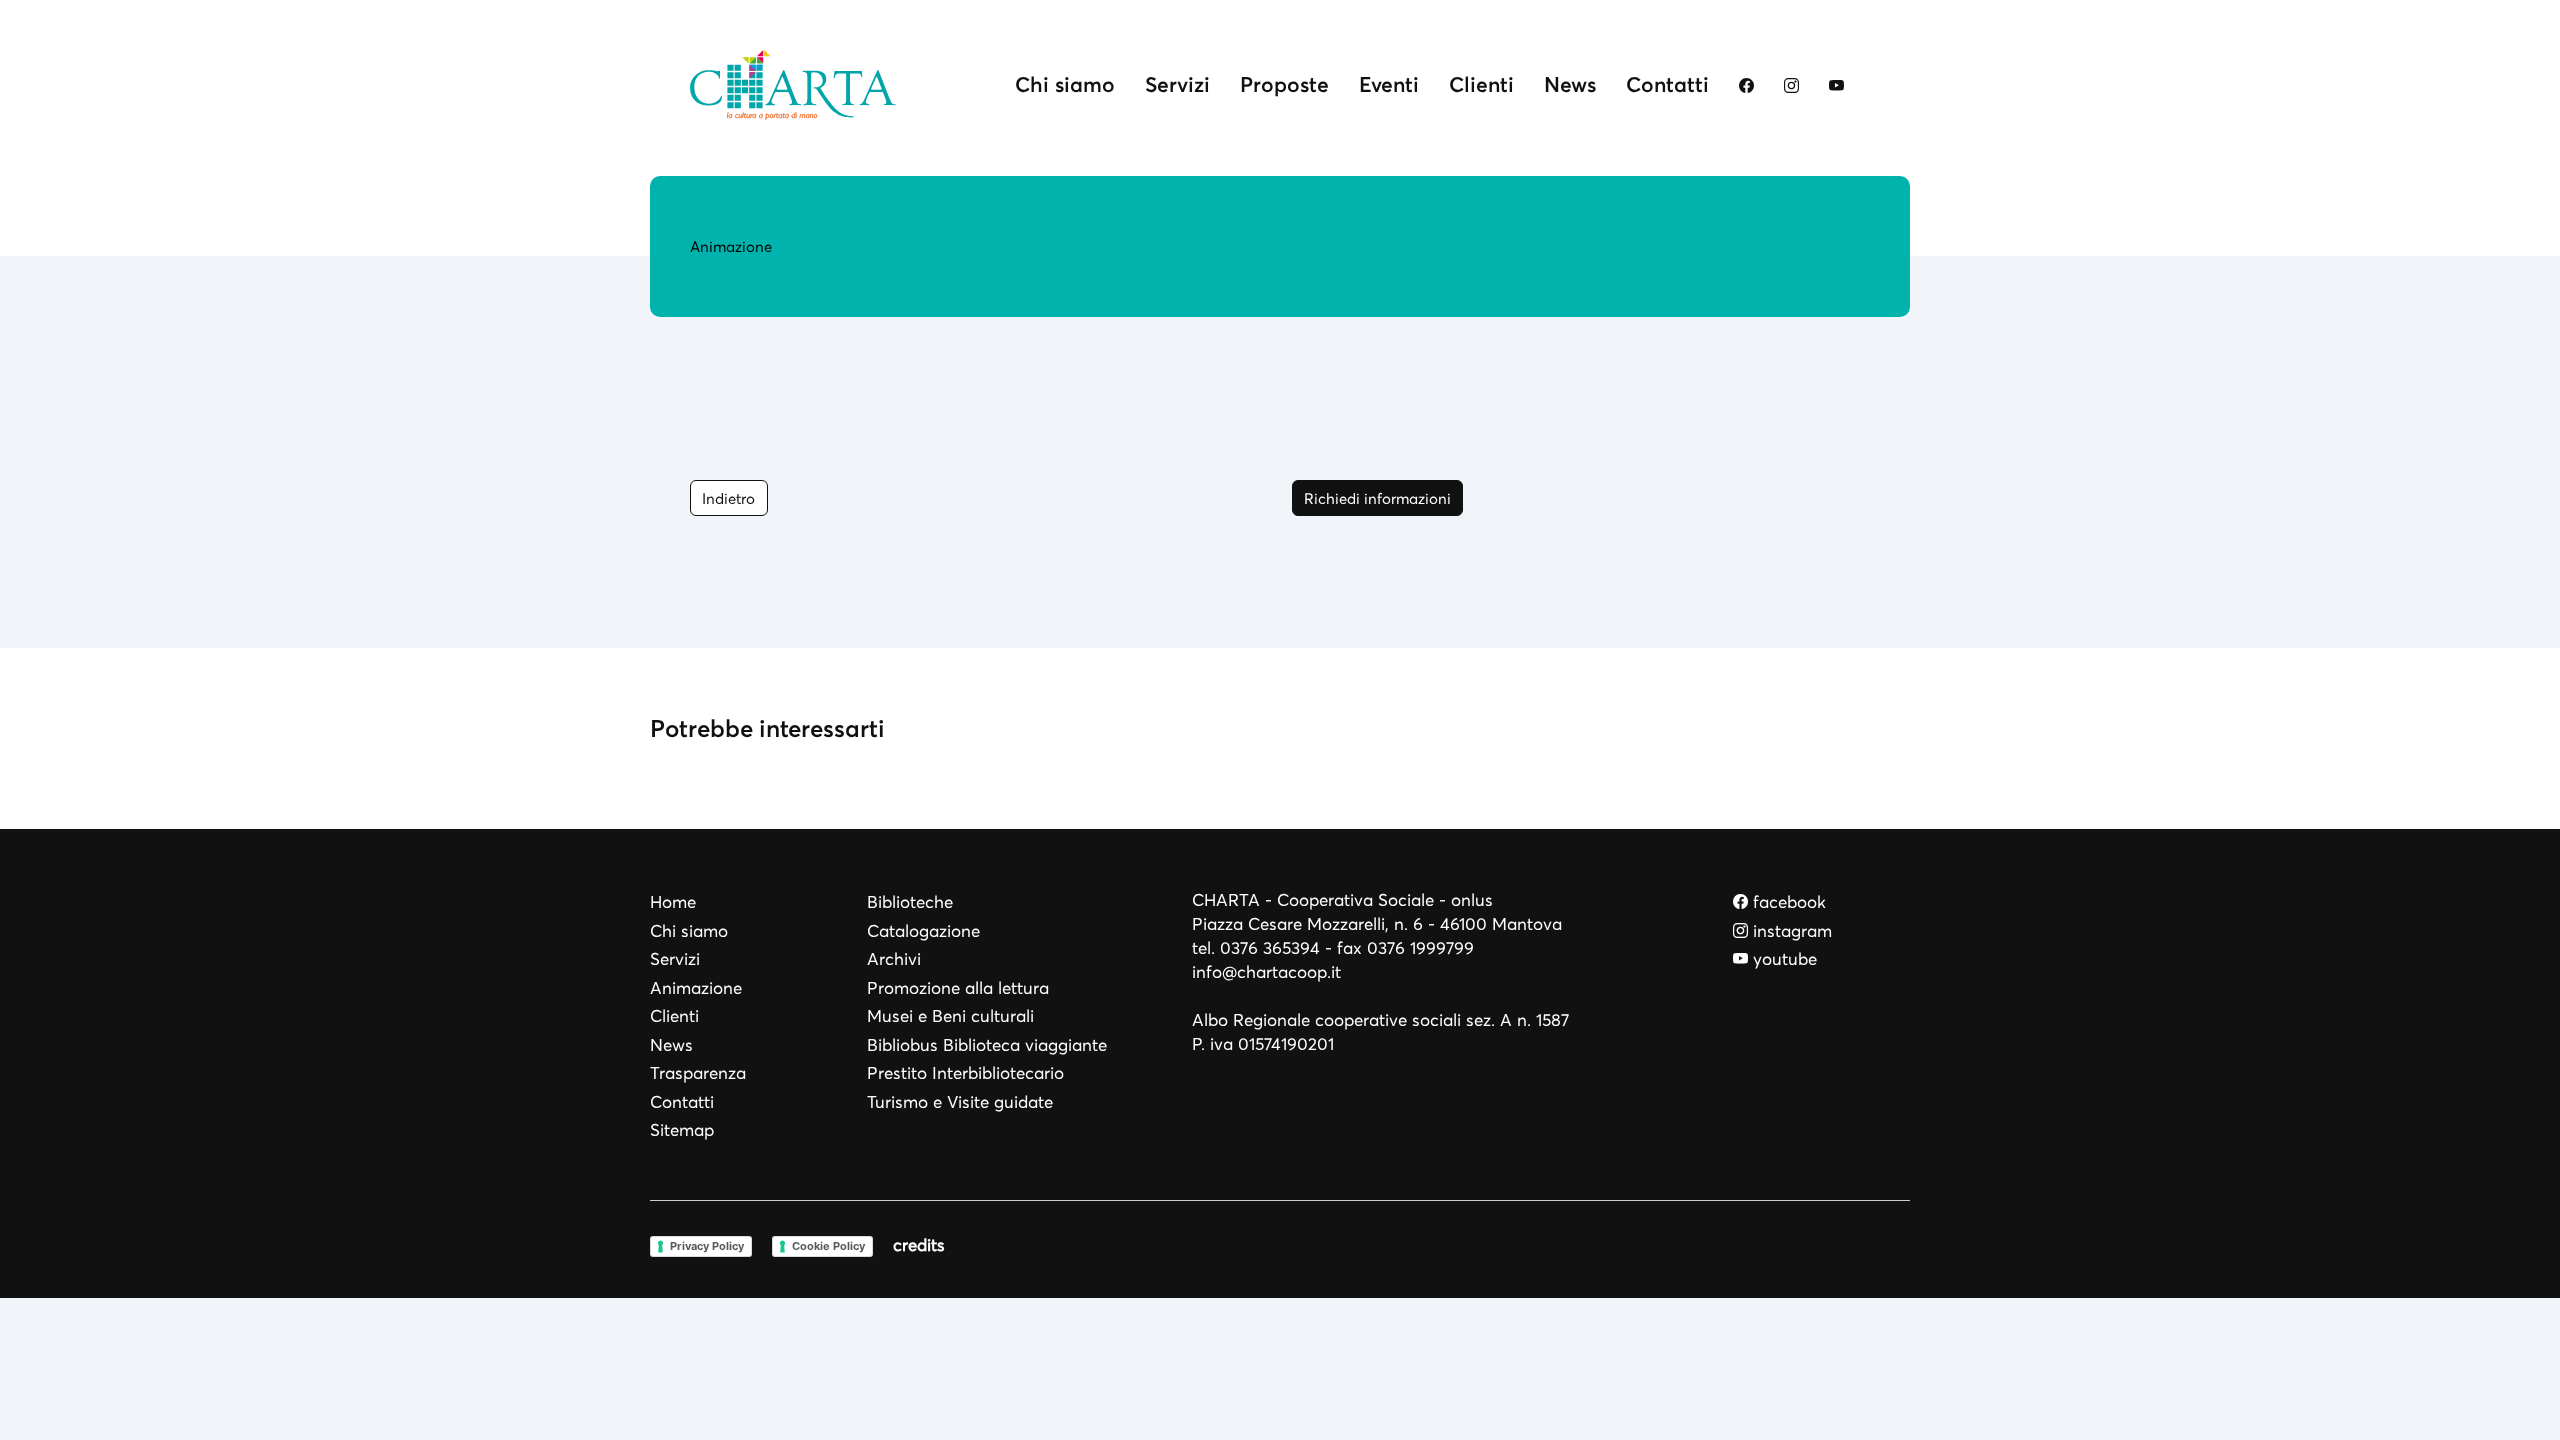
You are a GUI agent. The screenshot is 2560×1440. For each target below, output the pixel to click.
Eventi (1389, 84)
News (1570, 84)
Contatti (1667, 84)
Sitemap (682, 1130)
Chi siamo (1065, 84)
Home (673, 902)
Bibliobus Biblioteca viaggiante (987, 1045)
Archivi (894, 959)
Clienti (1481, 84)
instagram (1790, 931)
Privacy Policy (707, 1246)
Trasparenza (698, 1073)
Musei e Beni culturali (950, 1016)
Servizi (1177, 84)
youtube (1782, 959)
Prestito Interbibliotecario (965, 1073)
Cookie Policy (828, 1246)
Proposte (1284, 84)
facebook (1787, 902)
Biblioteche (910, 902)
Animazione (696, 988)
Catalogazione (923, 931)
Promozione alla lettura (958, 988)
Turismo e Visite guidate (960, 1102)
